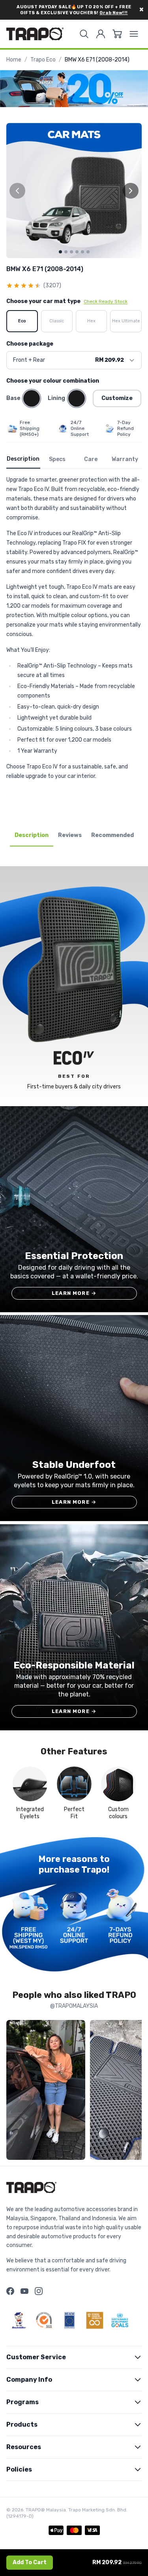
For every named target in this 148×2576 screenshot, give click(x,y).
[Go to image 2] (66, 252)
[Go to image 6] (88, 252)
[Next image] (131, 191)
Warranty (125, 459)
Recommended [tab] (112, 835)
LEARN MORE (74, 1293)
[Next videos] (134, 2092)
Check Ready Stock (106, 301)
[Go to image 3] (71, 252)
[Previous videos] (14, 2092)
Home (14, 60)
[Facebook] (10, 2291)
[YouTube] (24, 2291)
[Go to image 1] (60, 252)
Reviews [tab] (70, 835)
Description (23, 459)
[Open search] (84, 34)
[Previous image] (17, 191)
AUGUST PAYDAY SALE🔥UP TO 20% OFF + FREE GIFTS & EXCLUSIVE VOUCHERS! (74, 10)
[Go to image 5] (82, 252)
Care (91, 459)
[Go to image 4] (77, 252)
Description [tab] (32, 835)
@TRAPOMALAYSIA (74, 2006)
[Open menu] (134, 34)
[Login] (101, 34)
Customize (117, 398)
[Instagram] (39, 2291)
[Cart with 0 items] (117, 34)
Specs (57, 459)
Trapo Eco (43, 60)
